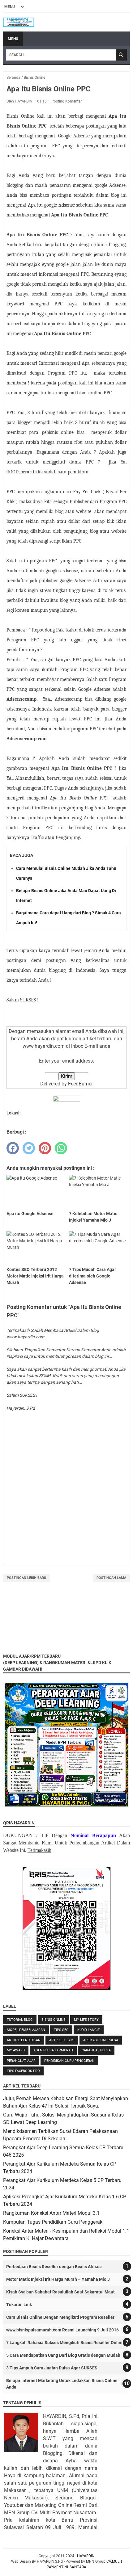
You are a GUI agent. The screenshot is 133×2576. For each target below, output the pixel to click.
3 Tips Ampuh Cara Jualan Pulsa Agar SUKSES (52, 2368)
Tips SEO (61, 2030)
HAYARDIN (86, 2556)
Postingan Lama (111, 1578)
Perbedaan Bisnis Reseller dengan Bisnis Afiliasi (54, 2267)
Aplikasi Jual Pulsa (101, 2040)
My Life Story (86, 2020)
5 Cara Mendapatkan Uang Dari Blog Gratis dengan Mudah (63, 2355)
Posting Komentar (67, 101)
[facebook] (13, 1148)
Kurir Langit (89, 2030)
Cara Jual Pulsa (96, 2050)
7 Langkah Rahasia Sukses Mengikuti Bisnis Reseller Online (65, 2343)
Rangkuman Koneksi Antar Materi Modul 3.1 (51, 2213)
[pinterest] (45, 1148)
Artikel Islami (62, 2040)
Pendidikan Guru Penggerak (69, 2061)
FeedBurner (80, 1084)
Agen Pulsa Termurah (53, 2050)
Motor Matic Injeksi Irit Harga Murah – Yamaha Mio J (58, 2279)
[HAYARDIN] (19, 22)
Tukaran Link (19, 2305)
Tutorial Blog (20, 2020)
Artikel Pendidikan (24, 2040)
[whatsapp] (61, 1148)
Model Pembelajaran (26, 2030)
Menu (13, 39)
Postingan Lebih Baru (26, 1578)
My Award (16, 2050)
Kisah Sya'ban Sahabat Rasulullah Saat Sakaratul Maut (60, 2292)
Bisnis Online (53, 2020)
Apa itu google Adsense (52, 205)
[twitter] (29, 1148)
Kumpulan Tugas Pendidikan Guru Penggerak (53, 2222)
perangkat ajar (21, 2061)
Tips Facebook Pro (23, 2071)
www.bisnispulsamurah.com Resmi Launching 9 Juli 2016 (62, 2330)
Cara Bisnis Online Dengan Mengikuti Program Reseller (60, 2317)
